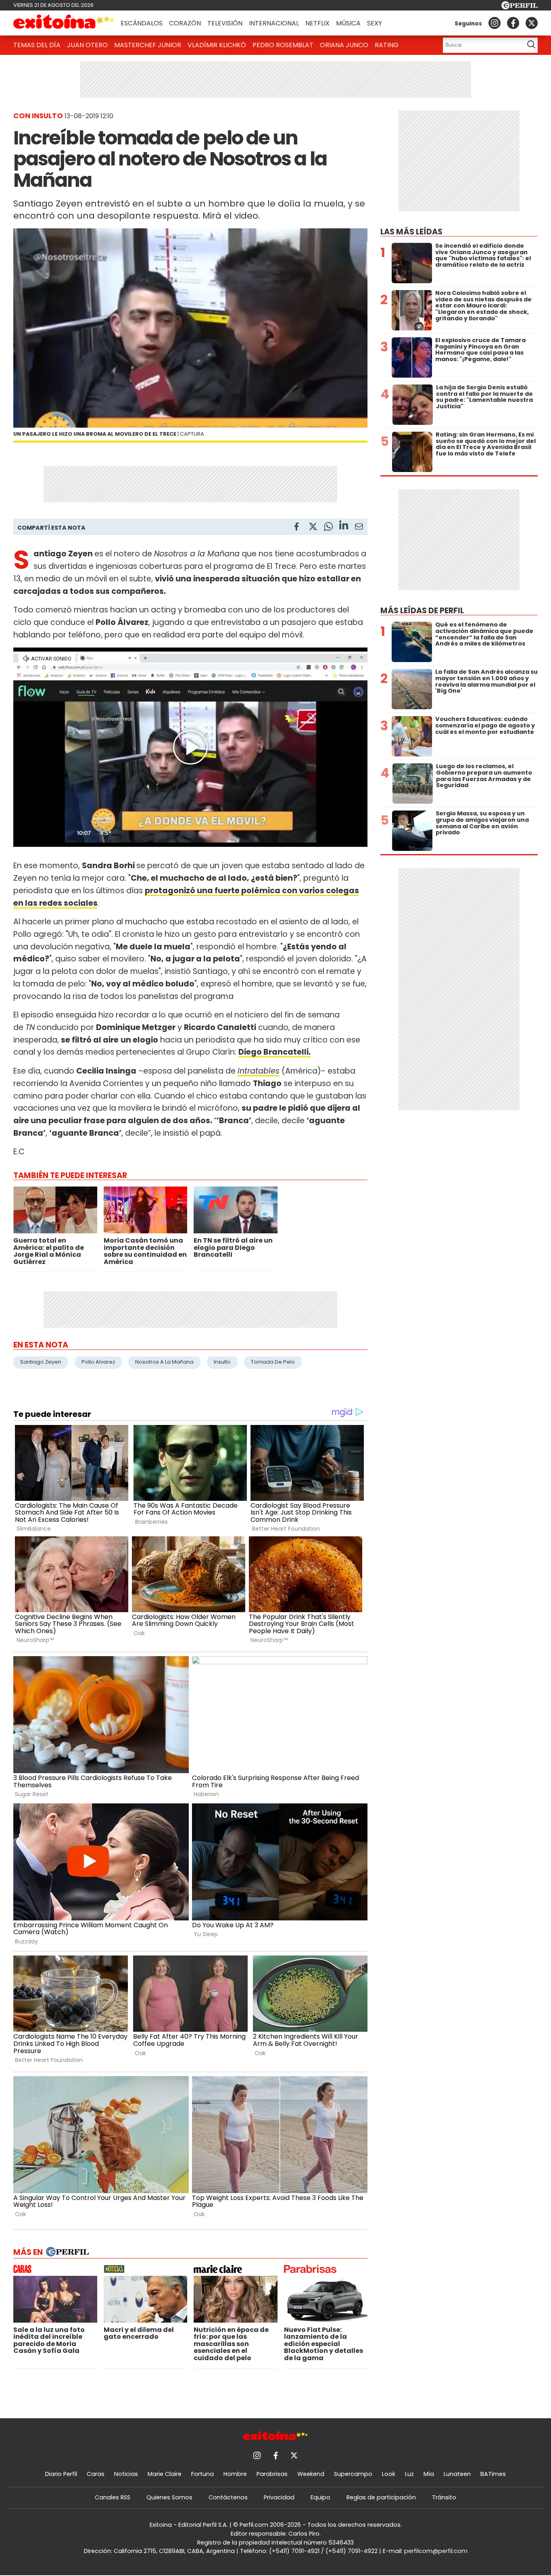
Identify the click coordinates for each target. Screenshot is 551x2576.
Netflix (317, 23)
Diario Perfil (61, 2474)
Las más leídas (411, 232)
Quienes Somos (169, 2497)
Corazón (185, 23)
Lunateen (457, 2474)
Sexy (375, 23)
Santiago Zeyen (41, 1362)
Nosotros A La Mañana (164, 1362)
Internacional (274, 23)
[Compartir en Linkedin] (344, 526)
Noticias (126, 2474)
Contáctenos (228, 2497)
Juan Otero (87, 45)
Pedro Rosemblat (283, 45)
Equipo (320, 2497)
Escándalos (142, 23)
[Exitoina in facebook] (513, 23)
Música (348, 23)
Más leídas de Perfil (422, 611)
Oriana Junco (344, 45)
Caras (96, 2474)
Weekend (311, 2474)
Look (389, 2474)
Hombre (235, 2474)
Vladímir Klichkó (217, 45)
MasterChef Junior (148, 45)
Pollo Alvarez (98, 1362)
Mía (429, 2474)
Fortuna (202, 2474)
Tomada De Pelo (273, 1362)
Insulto (222, 1362)
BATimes (493, 2474)
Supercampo (353, 2474)
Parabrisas (272, 2474)
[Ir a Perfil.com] (520, 7)
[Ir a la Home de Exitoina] (64, 23)
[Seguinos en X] (532, 23)
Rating (387, 45)
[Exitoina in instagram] (495, 23)
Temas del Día (37, 45)
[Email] (359, 528)
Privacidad (279, 2497)
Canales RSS (113, 2497)
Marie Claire (165, 2474)
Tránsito (444, 2497)
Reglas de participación (381, 2497)
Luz (409, 2474)
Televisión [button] (225, 23)
